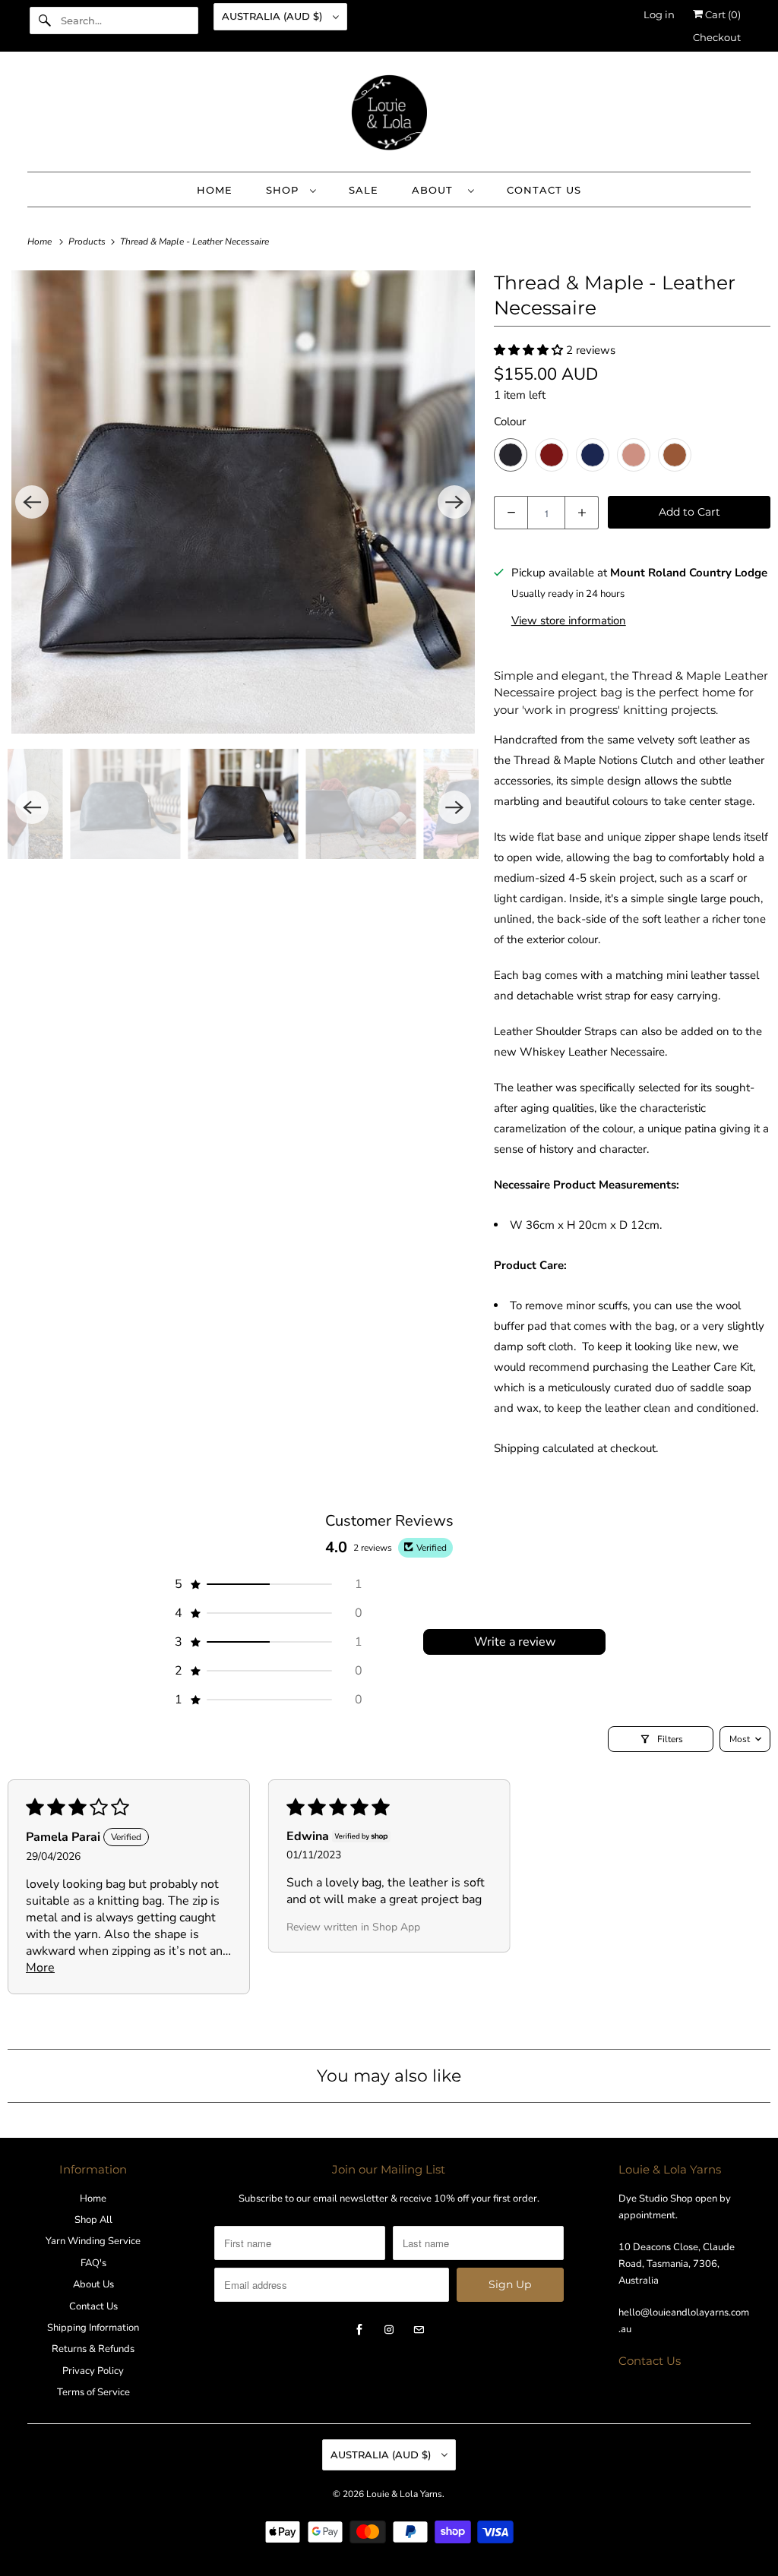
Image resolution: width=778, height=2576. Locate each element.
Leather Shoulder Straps (555, 1031)
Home (93, 2199)
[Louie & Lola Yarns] (389, 115)
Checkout (717, 37)
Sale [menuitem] (364, 190)
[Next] (454, 502)
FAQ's (93, 2263)
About (436, 190)
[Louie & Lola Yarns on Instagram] (389, 2330)
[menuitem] (291, 189)
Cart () (722, 14)
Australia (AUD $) (274, 16)
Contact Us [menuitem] (544, 190)
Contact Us (93, 2306)
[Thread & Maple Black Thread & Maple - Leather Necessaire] (243, 502)
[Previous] (32, 502)
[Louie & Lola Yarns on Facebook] (359, 2330)
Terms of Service (93, 2392)
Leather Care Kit (712, 1367)
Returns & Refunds (93, 2349)
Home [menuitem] (215, 190)
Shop (284, 190)
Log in (659, 14)
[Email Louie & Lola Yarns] (419, 2330)
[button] (530, 350)
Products (88, 241)
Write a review (515, 1642)
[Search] (45, 21)
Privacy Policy (93, 2371)
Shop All (93, 2220)
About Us (93, 2284)
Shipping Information (93, 2328)
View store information (569, 620)
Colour (510, 421)
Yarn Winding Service (93, 2241)
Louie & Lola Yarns (404, 2494)
